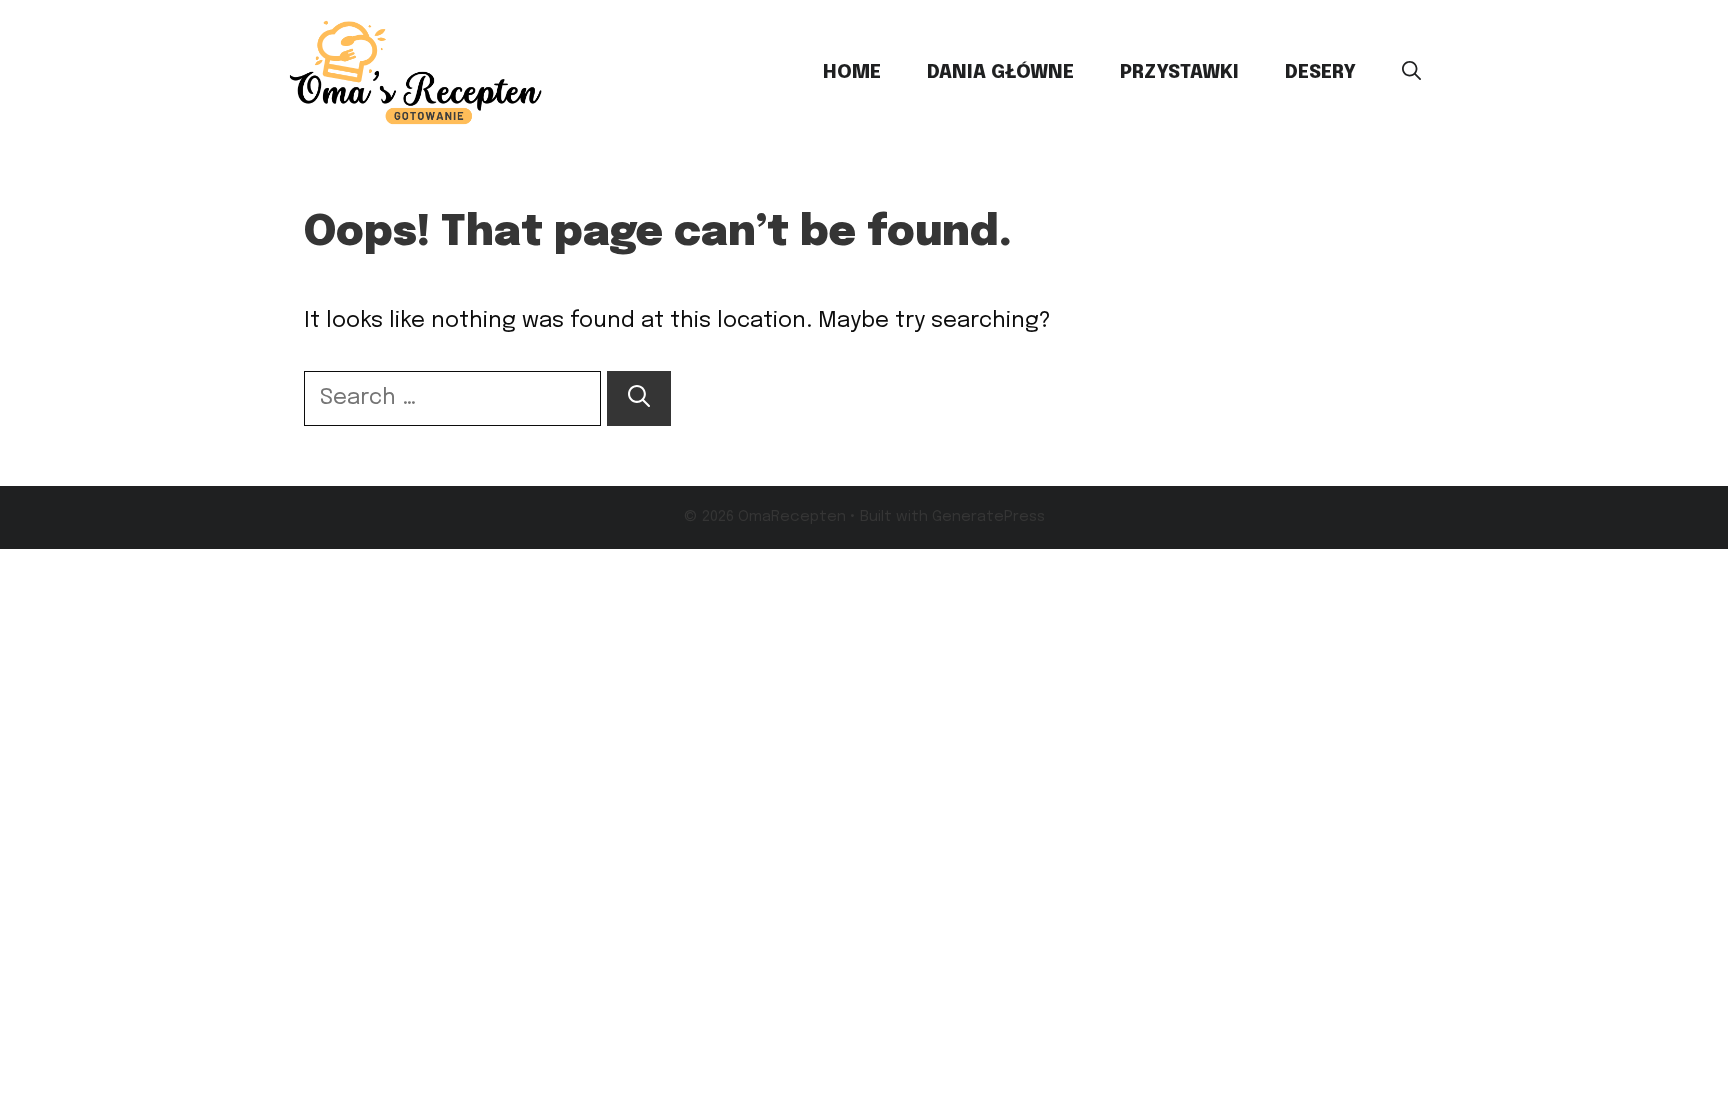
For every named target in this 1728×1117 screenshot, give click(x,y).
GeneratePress (988, 517)
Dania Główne (1000, 72)
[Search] (639, 398)
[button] (1411, 73)
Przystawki (1179, 72)
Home (852, 72)
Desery (1320, 72)
